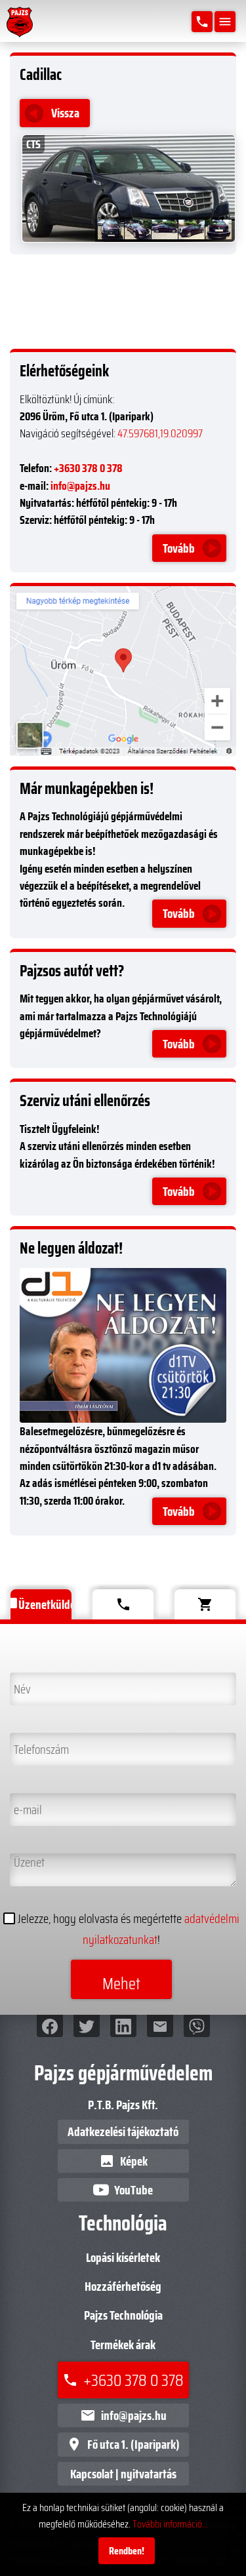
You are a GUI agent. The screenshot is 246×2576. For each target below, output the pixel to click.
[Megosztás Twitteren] (87, 2026)
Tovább (179, 548)
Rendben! (127, 2551)
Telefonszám (39, 1743)
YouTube (133, 2190)
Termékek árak (123, 2345)
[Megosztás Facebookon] (50, 2026)
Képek (123, 2161)
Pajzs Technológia (123, 2315)
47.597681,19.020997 (160, 433)
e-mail (25, 1803)
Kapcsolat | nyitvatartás (123, 2474)
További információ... (170, 2524)
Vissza (65, 113)
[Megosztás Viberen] (197, 2026)
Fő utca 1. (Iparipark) (123, 2444)
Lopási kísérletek (123, 2257)
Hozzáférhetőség (123, 2286)
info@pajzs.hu (80, 486)
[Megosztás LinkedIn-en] (123, 2026)
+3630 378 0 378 (88, 468)
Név (19, 1682)
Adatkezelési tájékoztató (123, 2131)
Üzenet (27, 1863)
